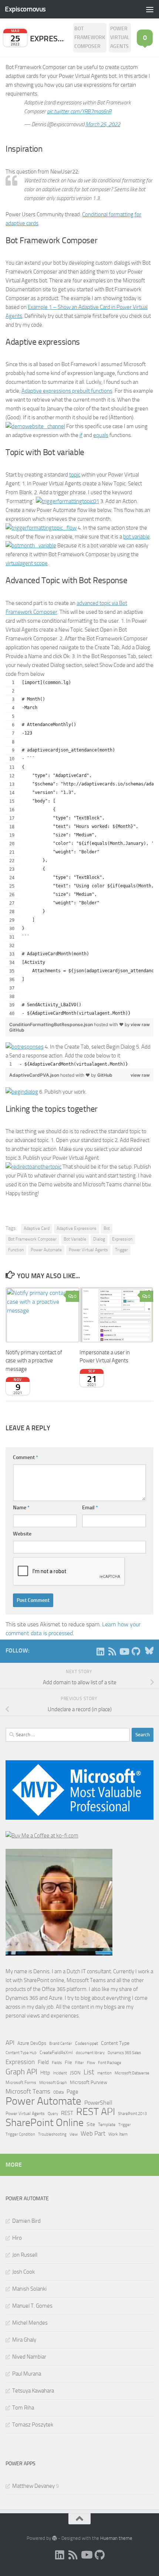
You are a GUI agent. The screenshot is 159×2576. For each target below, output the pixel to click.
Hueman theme (116, 2538)
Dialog (99, 1239)
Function (16, 1250)
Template (107, 2125)
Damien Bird (26, 2221)
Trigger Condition (20, 2134)
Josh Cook (23, 2272)
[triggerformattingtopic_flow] (41, 528)
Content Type (115, 2043)
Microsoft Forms (21, 2083)
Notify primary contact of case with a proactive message (34, 1361)
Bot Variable (75, 1239)
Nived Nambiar (29, 2357)
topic (75, 475)
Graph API (21, 2072)
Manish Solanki (29, 2289)
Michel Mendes (30, 2323)
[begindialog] (22, 1092)
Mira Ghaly (24, 2340)
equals (101, 435)
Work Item (118, 2134)
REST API (96, 2112)
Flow (91, 2063)
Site (91, 2124)
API (10, 2043)
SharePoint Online (45, 2123)
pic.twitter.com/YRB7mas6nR (79, 111)
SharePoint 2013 (132, 2114)
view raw (140, 1024)
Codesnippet (87, 2043)
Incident (60, 2073)
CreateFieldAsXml (56, 2053)
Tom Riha (23, 2408)
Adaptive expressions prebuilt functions (67, 391)
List (89, 2072)
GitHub (17, 1030)
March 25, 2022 (103, 124)
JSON (75, 2073)
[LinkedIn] (100, 1651)
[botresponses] (25, 1047)
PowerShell (98, 2103)
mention (104, 2073)
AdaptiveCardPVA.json (35, 1075)
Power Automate (46, 1250)
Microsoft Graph (53, 2083)
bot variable (136, 537)
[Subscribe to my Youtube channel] (124, 1651)
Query (53, 2114)
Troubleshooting (52, 2134)
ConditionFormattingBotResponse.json (52, 1024)
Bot (107, 1228)
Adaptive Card (37, 1228)
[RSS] (112, 1651)
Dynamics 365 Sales (124, 2053)
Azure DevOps (32, 2043)
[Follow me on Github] (136, 1651)
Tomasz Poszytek (33, 2425)
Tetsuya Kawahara (33, 2391)
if (81, 435)
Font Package (110, 2063)
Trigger (121, 1250)
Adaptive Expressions (77, 1228)
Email (90, 1508)
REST (67, 2113)
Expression (122, 1239)
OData (58, 2092)
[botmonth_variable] (31, 546)
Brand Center (61, 2043)
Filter (79, 2063)
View (74, 2134)
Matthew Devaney (33, 2486)
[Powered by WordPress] (55, 2538)
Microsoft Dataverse (132, 2073)
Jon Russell (25, 2255)
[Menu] (150, 9)
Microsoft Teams (28, 2091)
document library (90, 2053)
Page (72, 2092)
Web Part (93, 2133)
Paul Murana (27, 2374)
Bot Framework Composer (90, 37)
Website (22, 1534)
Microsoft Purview (89, 2082)
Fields (57, 2063)
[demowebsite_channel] (35, 426)
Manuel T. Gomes (32, 2306)
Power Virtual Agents (120, 37)
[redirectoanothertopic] (33, 1167)
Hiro (17, 2238)
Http (45, 2073)
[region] (79, 848)
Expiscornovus (25, 9)
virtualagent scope (27, 563)
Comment (26, 1457)
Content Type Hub (21, 2053)
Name (21, 1508)
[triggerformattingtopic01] (67, 501)
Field (43, 2062)
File (68, 2062)
